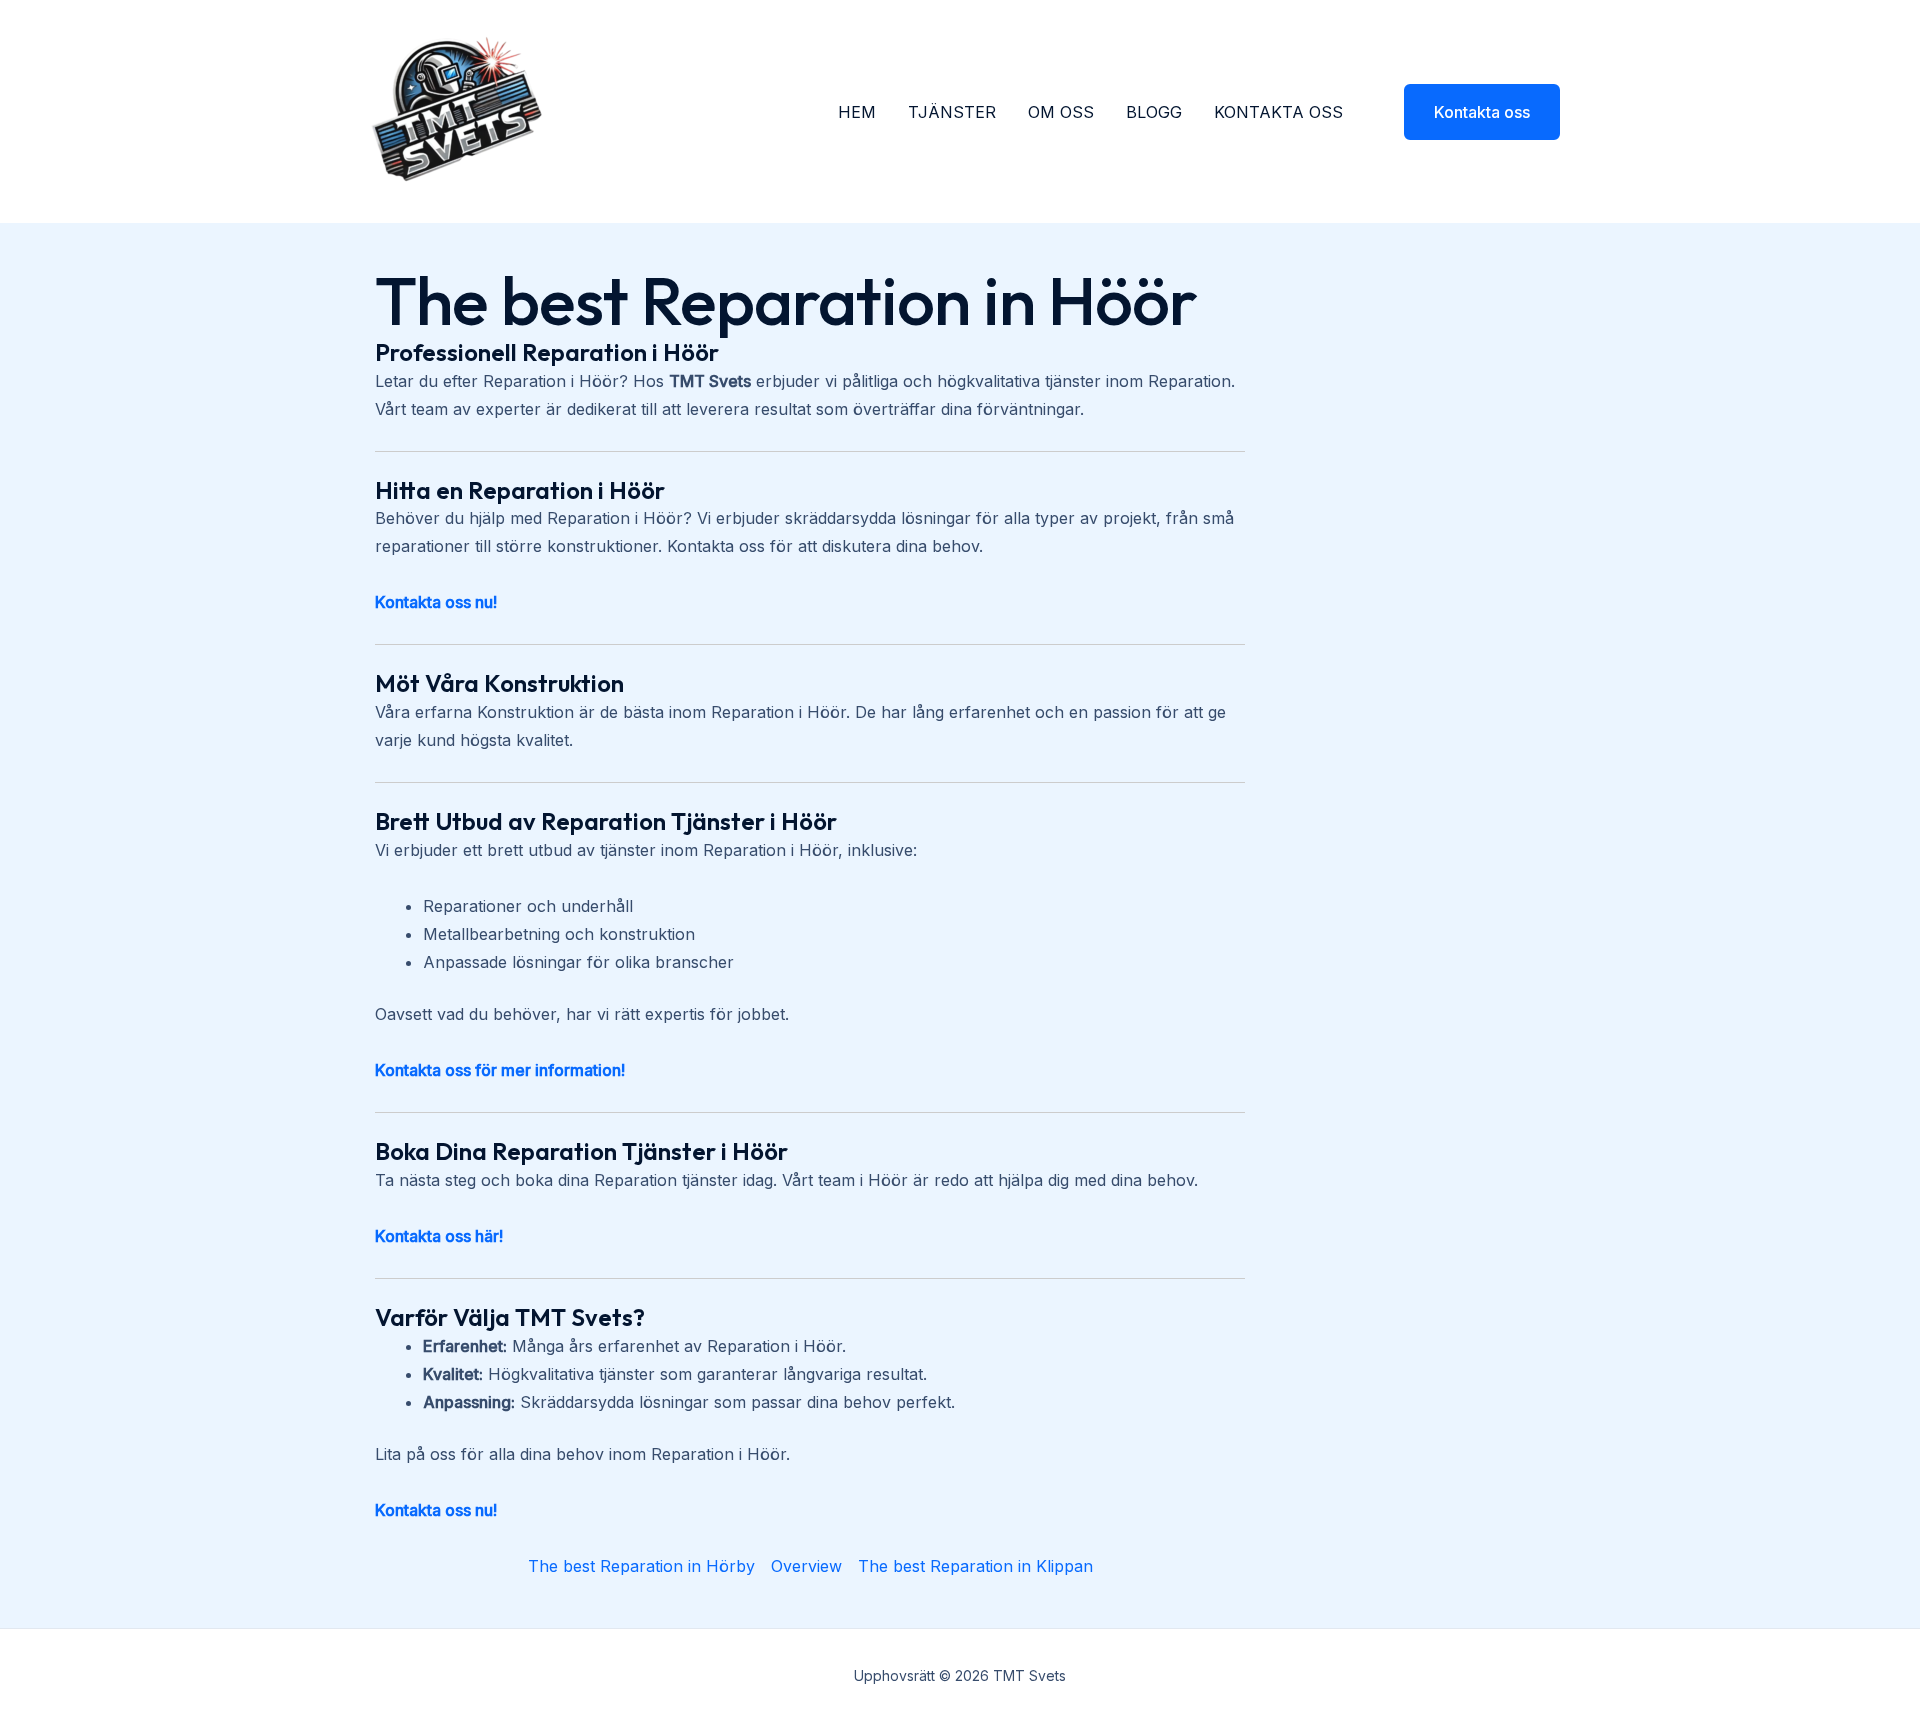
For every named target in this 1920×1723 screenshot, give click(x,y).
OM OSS (1061, 112)
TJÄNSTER (952, 112)
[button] (1469, 112)
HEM (857, 112)
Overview (806, 1566)
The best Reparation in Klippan (975, 1566)
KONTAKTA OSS (1278, 112)
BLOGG (1154, 112)
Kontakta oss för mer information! (500, 1070)
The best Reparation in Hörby (641, 1566)
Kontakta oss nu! (436, 602)
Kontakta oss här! (439, 1236)
